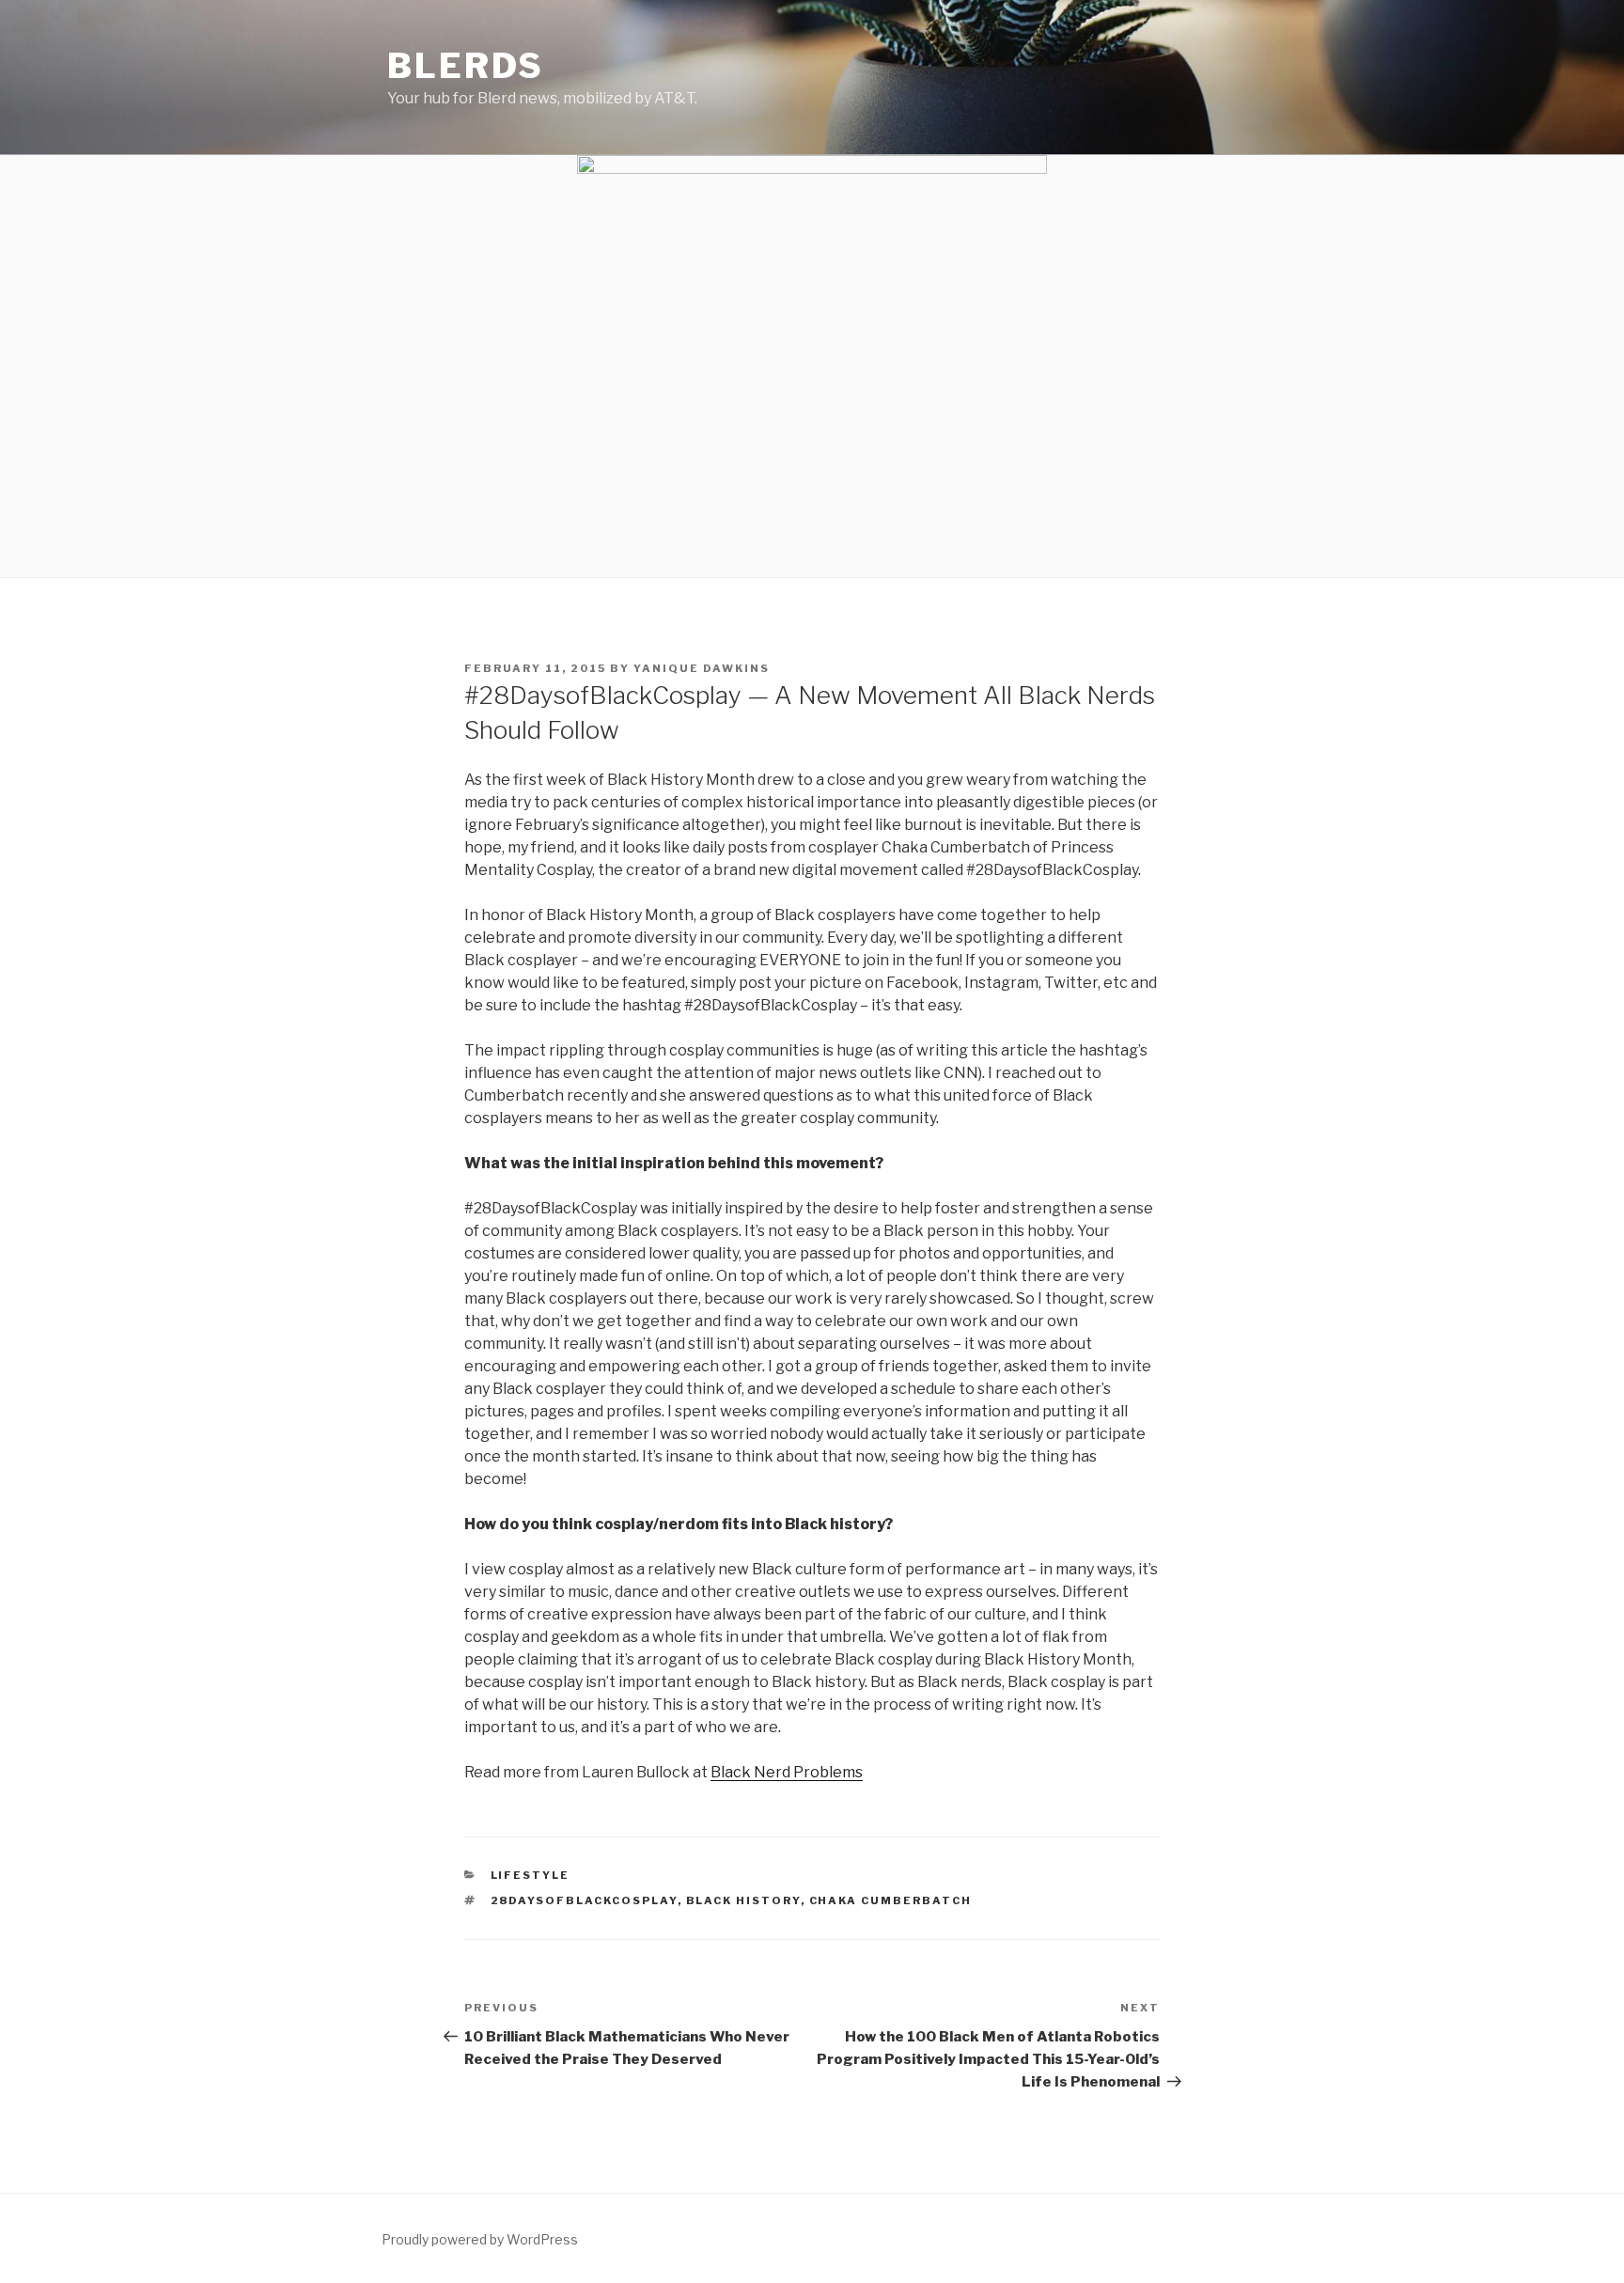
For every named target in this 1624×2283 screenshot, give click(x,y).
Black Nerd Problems (787, 1772)
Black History (743, 1900)
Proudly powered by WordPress (480, 2239)
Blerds (466, 66)
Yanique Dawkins (702, 668)
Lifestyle (531, 1875)
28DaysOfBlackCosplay (584, 1900)
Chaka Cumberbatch (891, 1900)
